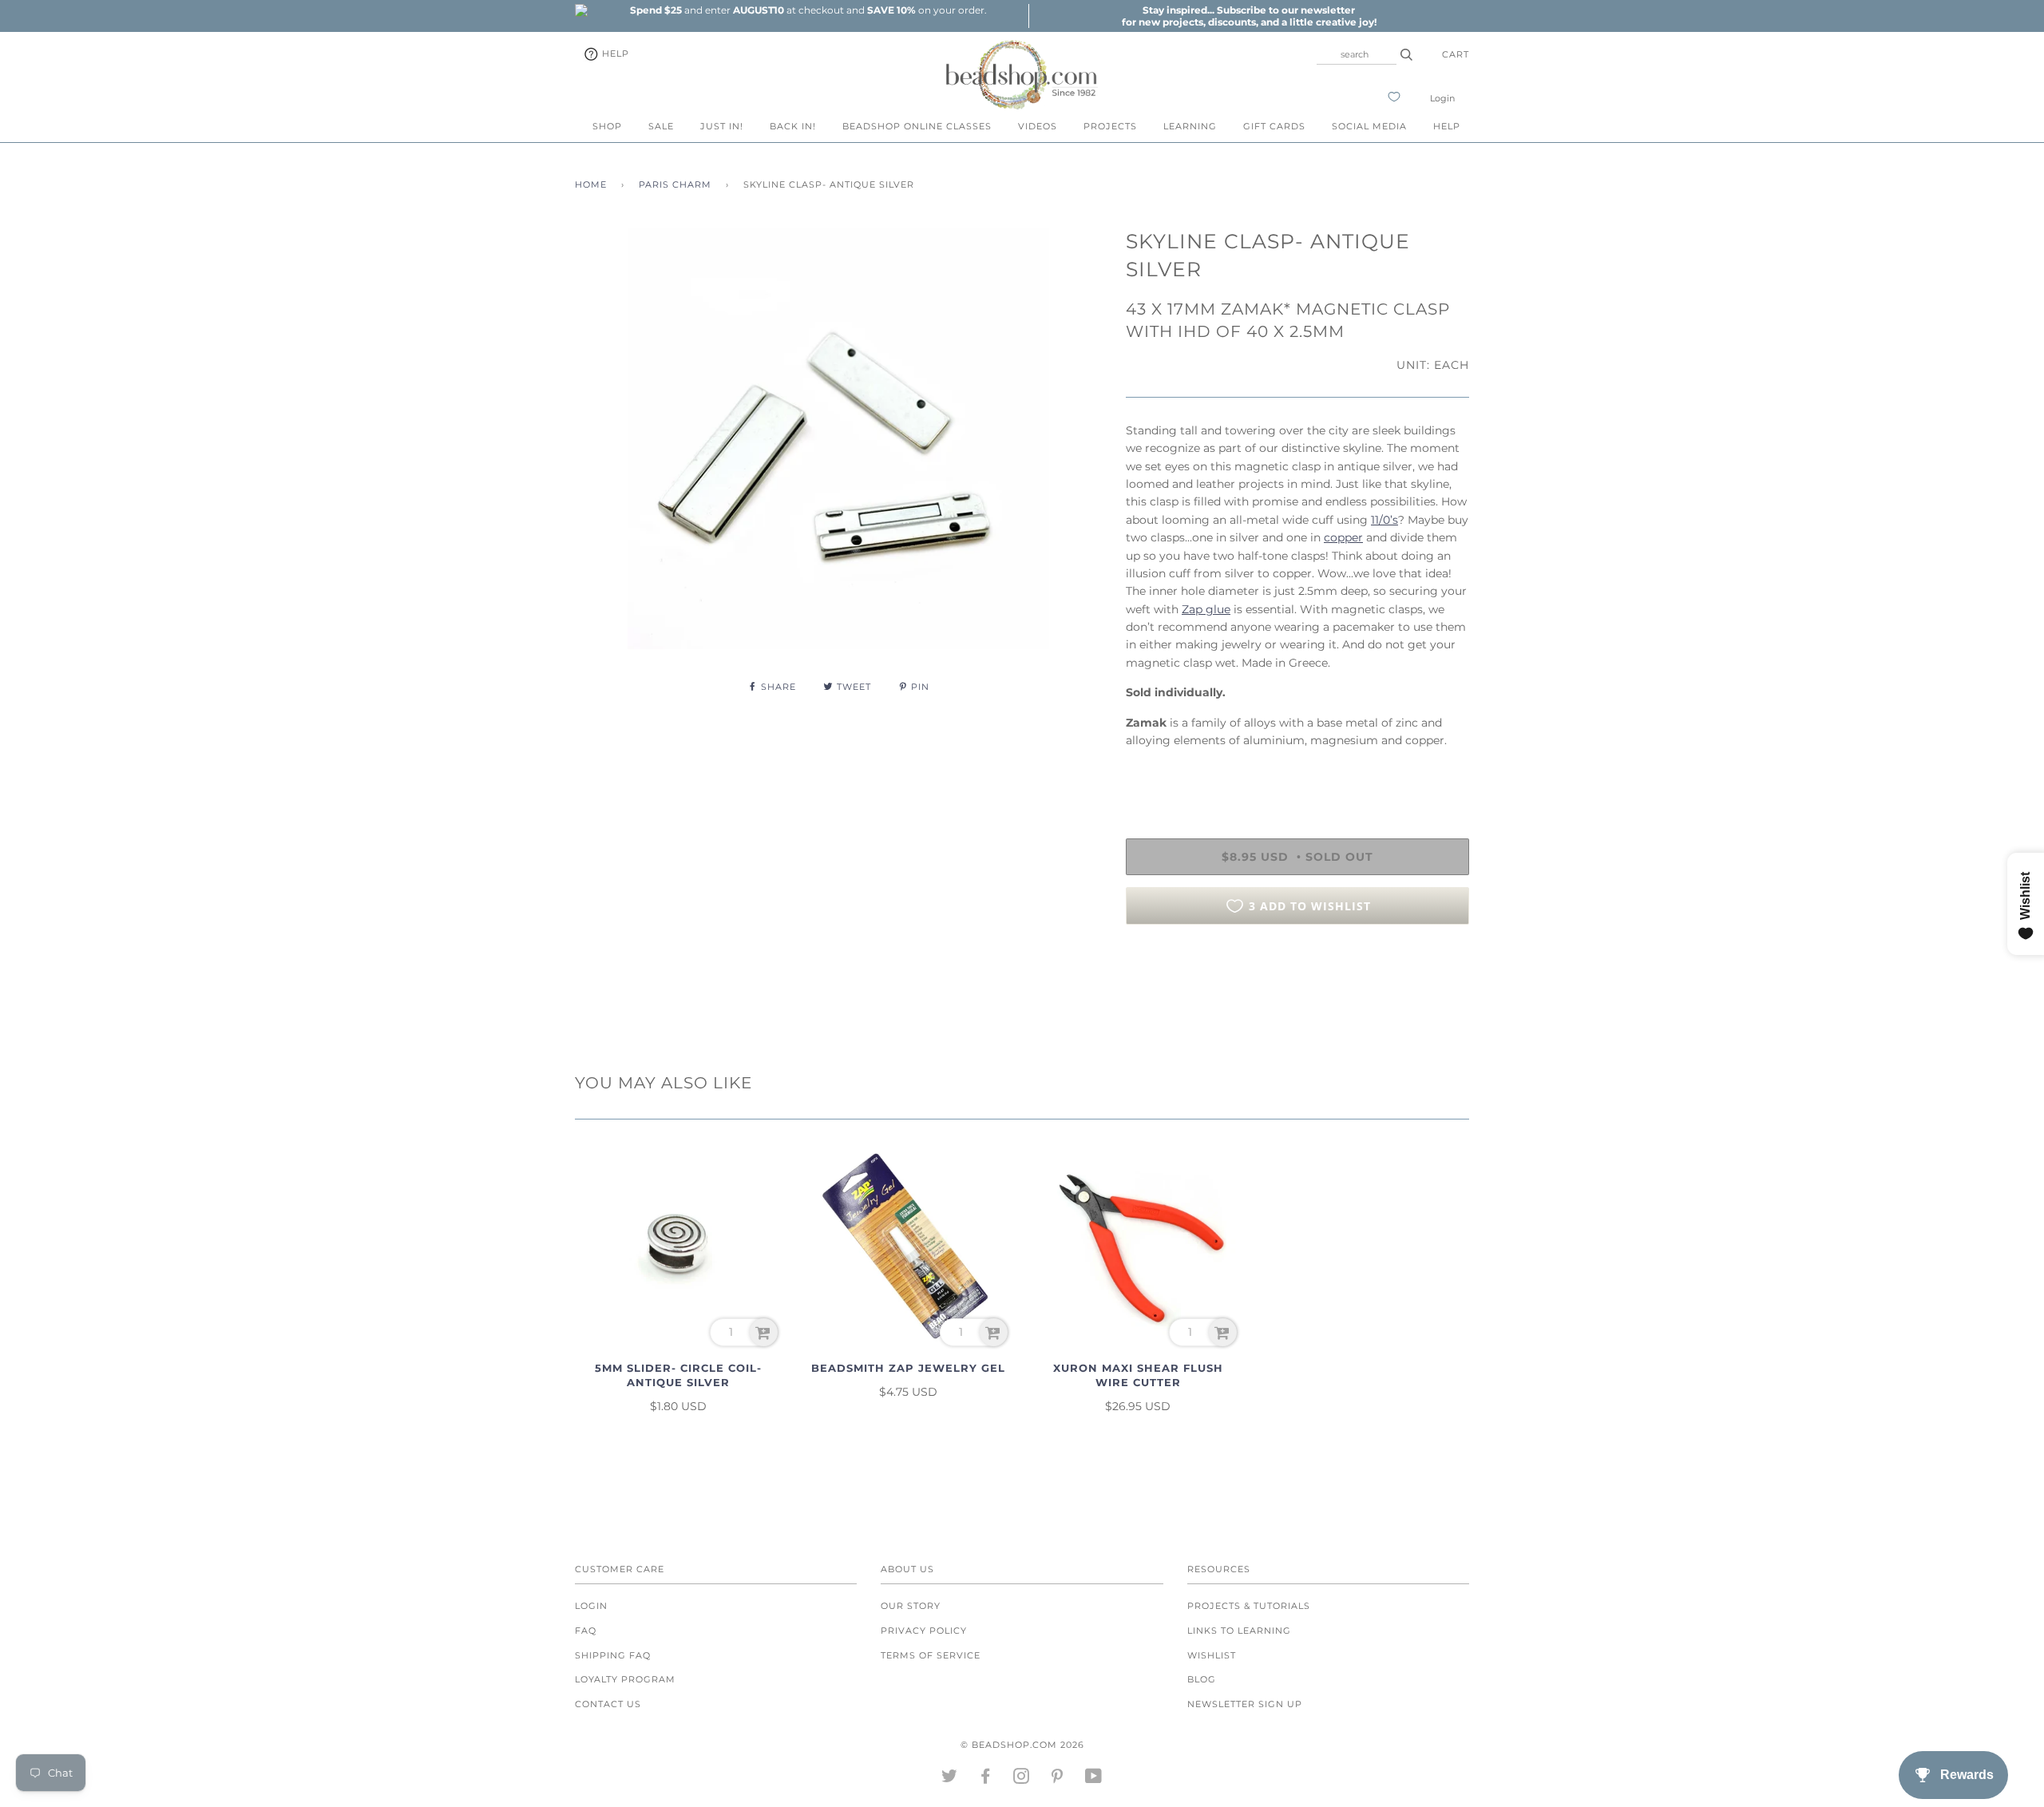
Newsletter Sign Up (1245, 1704)
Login (1442, 98)
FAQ (586, 1631)
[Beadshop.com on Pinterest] (1058, 1779)
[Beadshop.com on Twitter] (950, 1779)
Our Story (911, 1606)
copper (1343, 537)
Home (591, 184)
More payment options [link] (1297, 992)
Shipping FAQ (613, 1655)
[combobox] (1357, 54)
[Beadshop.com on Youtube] (1094, 1779)
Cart (1456, 54)
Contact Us (608, 1704)
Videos (1038, 126)
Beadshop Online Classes (917, 126)
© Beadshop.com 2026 (1022, 1745)
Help (614, 53)
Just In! (722, 126)
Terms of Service (931, 1655)
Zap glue (1206, 609)
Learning (1190, 126)
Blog (1202, 1679)
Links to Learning (1239, 1631)
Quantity (1152, 774)
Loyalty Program (625, 1679)
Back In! (793, 126)
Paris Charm (675, 184)
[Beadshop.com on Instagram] (1022, 1779)
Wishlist (1212, 1655)
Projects (1110, 126)
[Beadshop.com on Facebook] (986, 1779)
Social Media (1369, 126)
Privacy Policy (924, 1631)
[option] (808, 10)
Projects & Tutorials (1249, 1606)
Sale (661, 126)
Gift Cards (1274, 126)
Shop (607, 126)
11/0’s (1384, 520)
